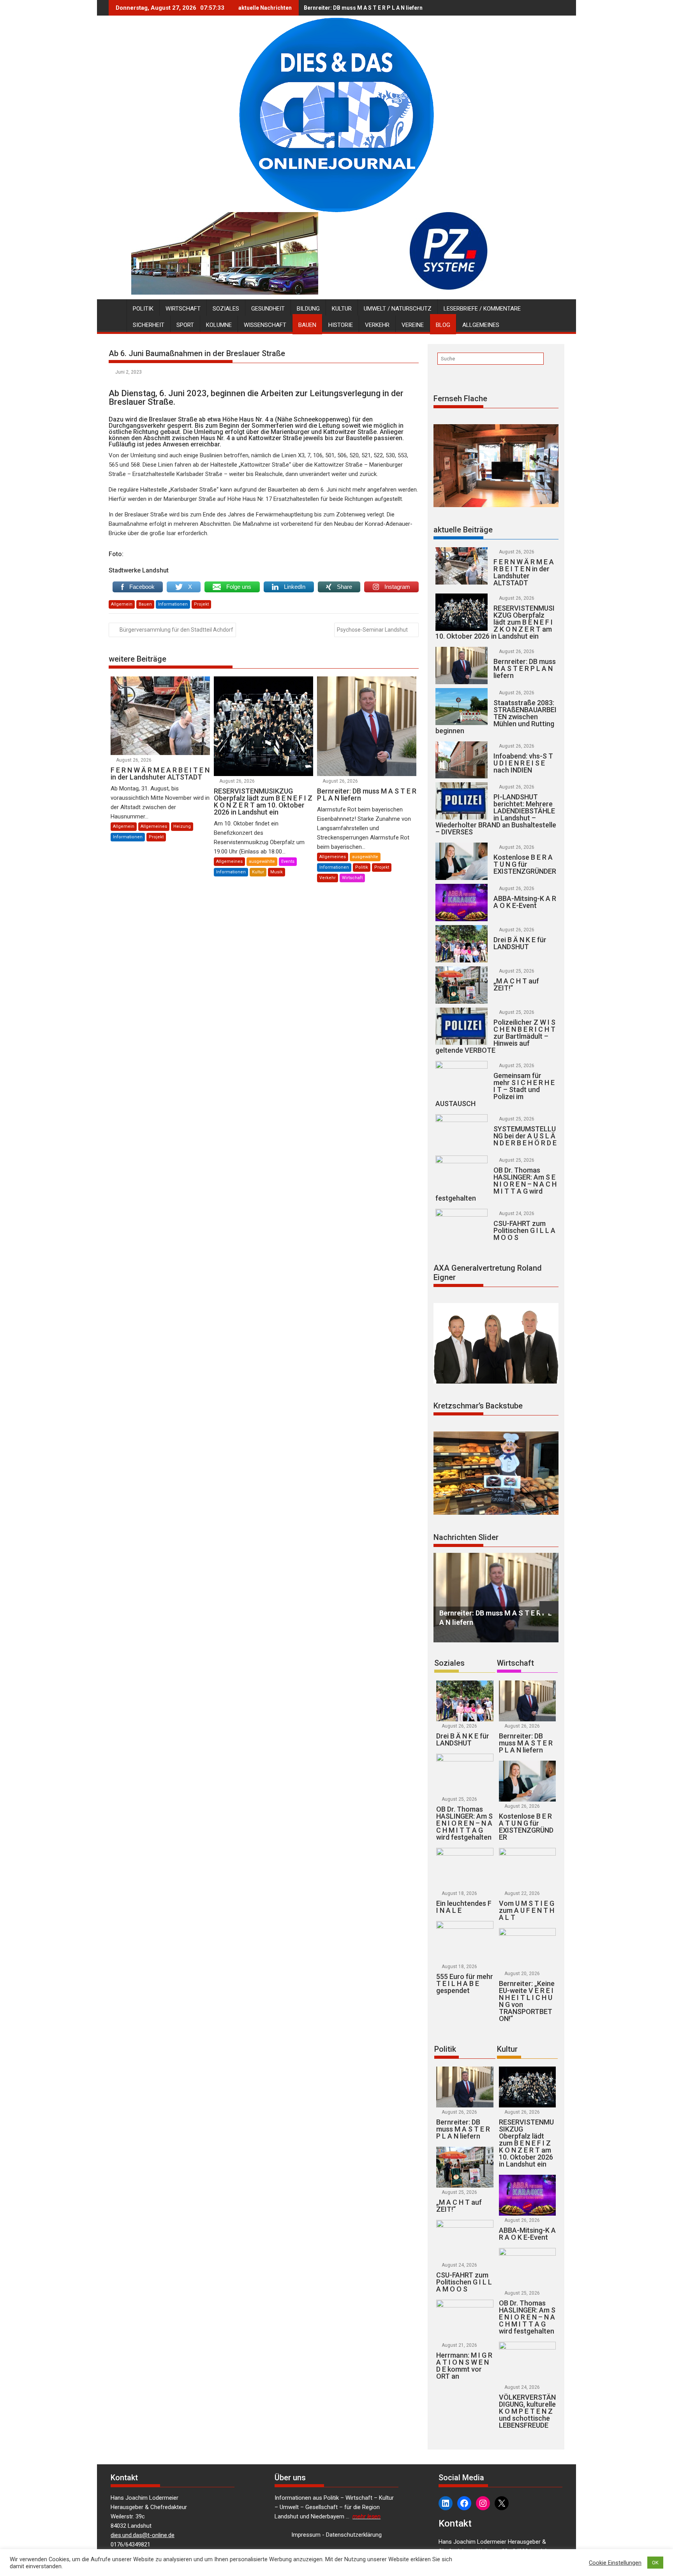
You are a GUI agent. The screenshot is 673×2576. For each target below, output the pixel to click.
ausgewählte (262, 861)
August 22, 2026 (522, 1893)
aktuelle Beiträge (463, 530)
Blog (443, 325)
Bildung (308, 309)
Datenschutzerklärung (354, 2535)
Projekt (201, 604)
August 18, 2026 (459, 1893)
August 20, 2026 (522, 1974)
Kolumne (219, 325)
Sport (185, 325)
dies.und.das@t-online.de (143, 2535)
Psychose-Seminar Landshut (372, 630)
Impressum (306, 2535)
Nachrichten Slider (466, 1537)
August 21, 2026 (459, 2345)
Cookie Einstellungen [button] (615, 2563)
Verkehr (377, 325)
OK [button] (655, 2563)
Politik (143, 309)
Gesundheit (268, 309)
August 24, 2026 (517, 1213)
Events (288, 861)
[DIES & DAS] (116, 307)
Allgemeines (481, 325)
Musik (277, 872)
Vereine (413, 325)
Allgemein (122, 604)
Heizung (182, 826)
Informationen (173, 604)
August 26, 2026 (134, 760)
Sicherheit (149, 325)
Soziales (226, 309)
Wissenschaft (265, 325)
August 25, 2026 (517, 971)
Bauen (307, 325)
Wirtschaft (183, 309)
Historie (341, 325)
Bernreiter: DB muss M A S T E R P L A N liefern (363, 8)
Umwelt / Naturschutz (398, 309)
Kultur (342, 309)
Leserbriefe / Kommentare (482, 309)
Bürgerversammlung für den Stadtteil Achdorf (176, 630)
